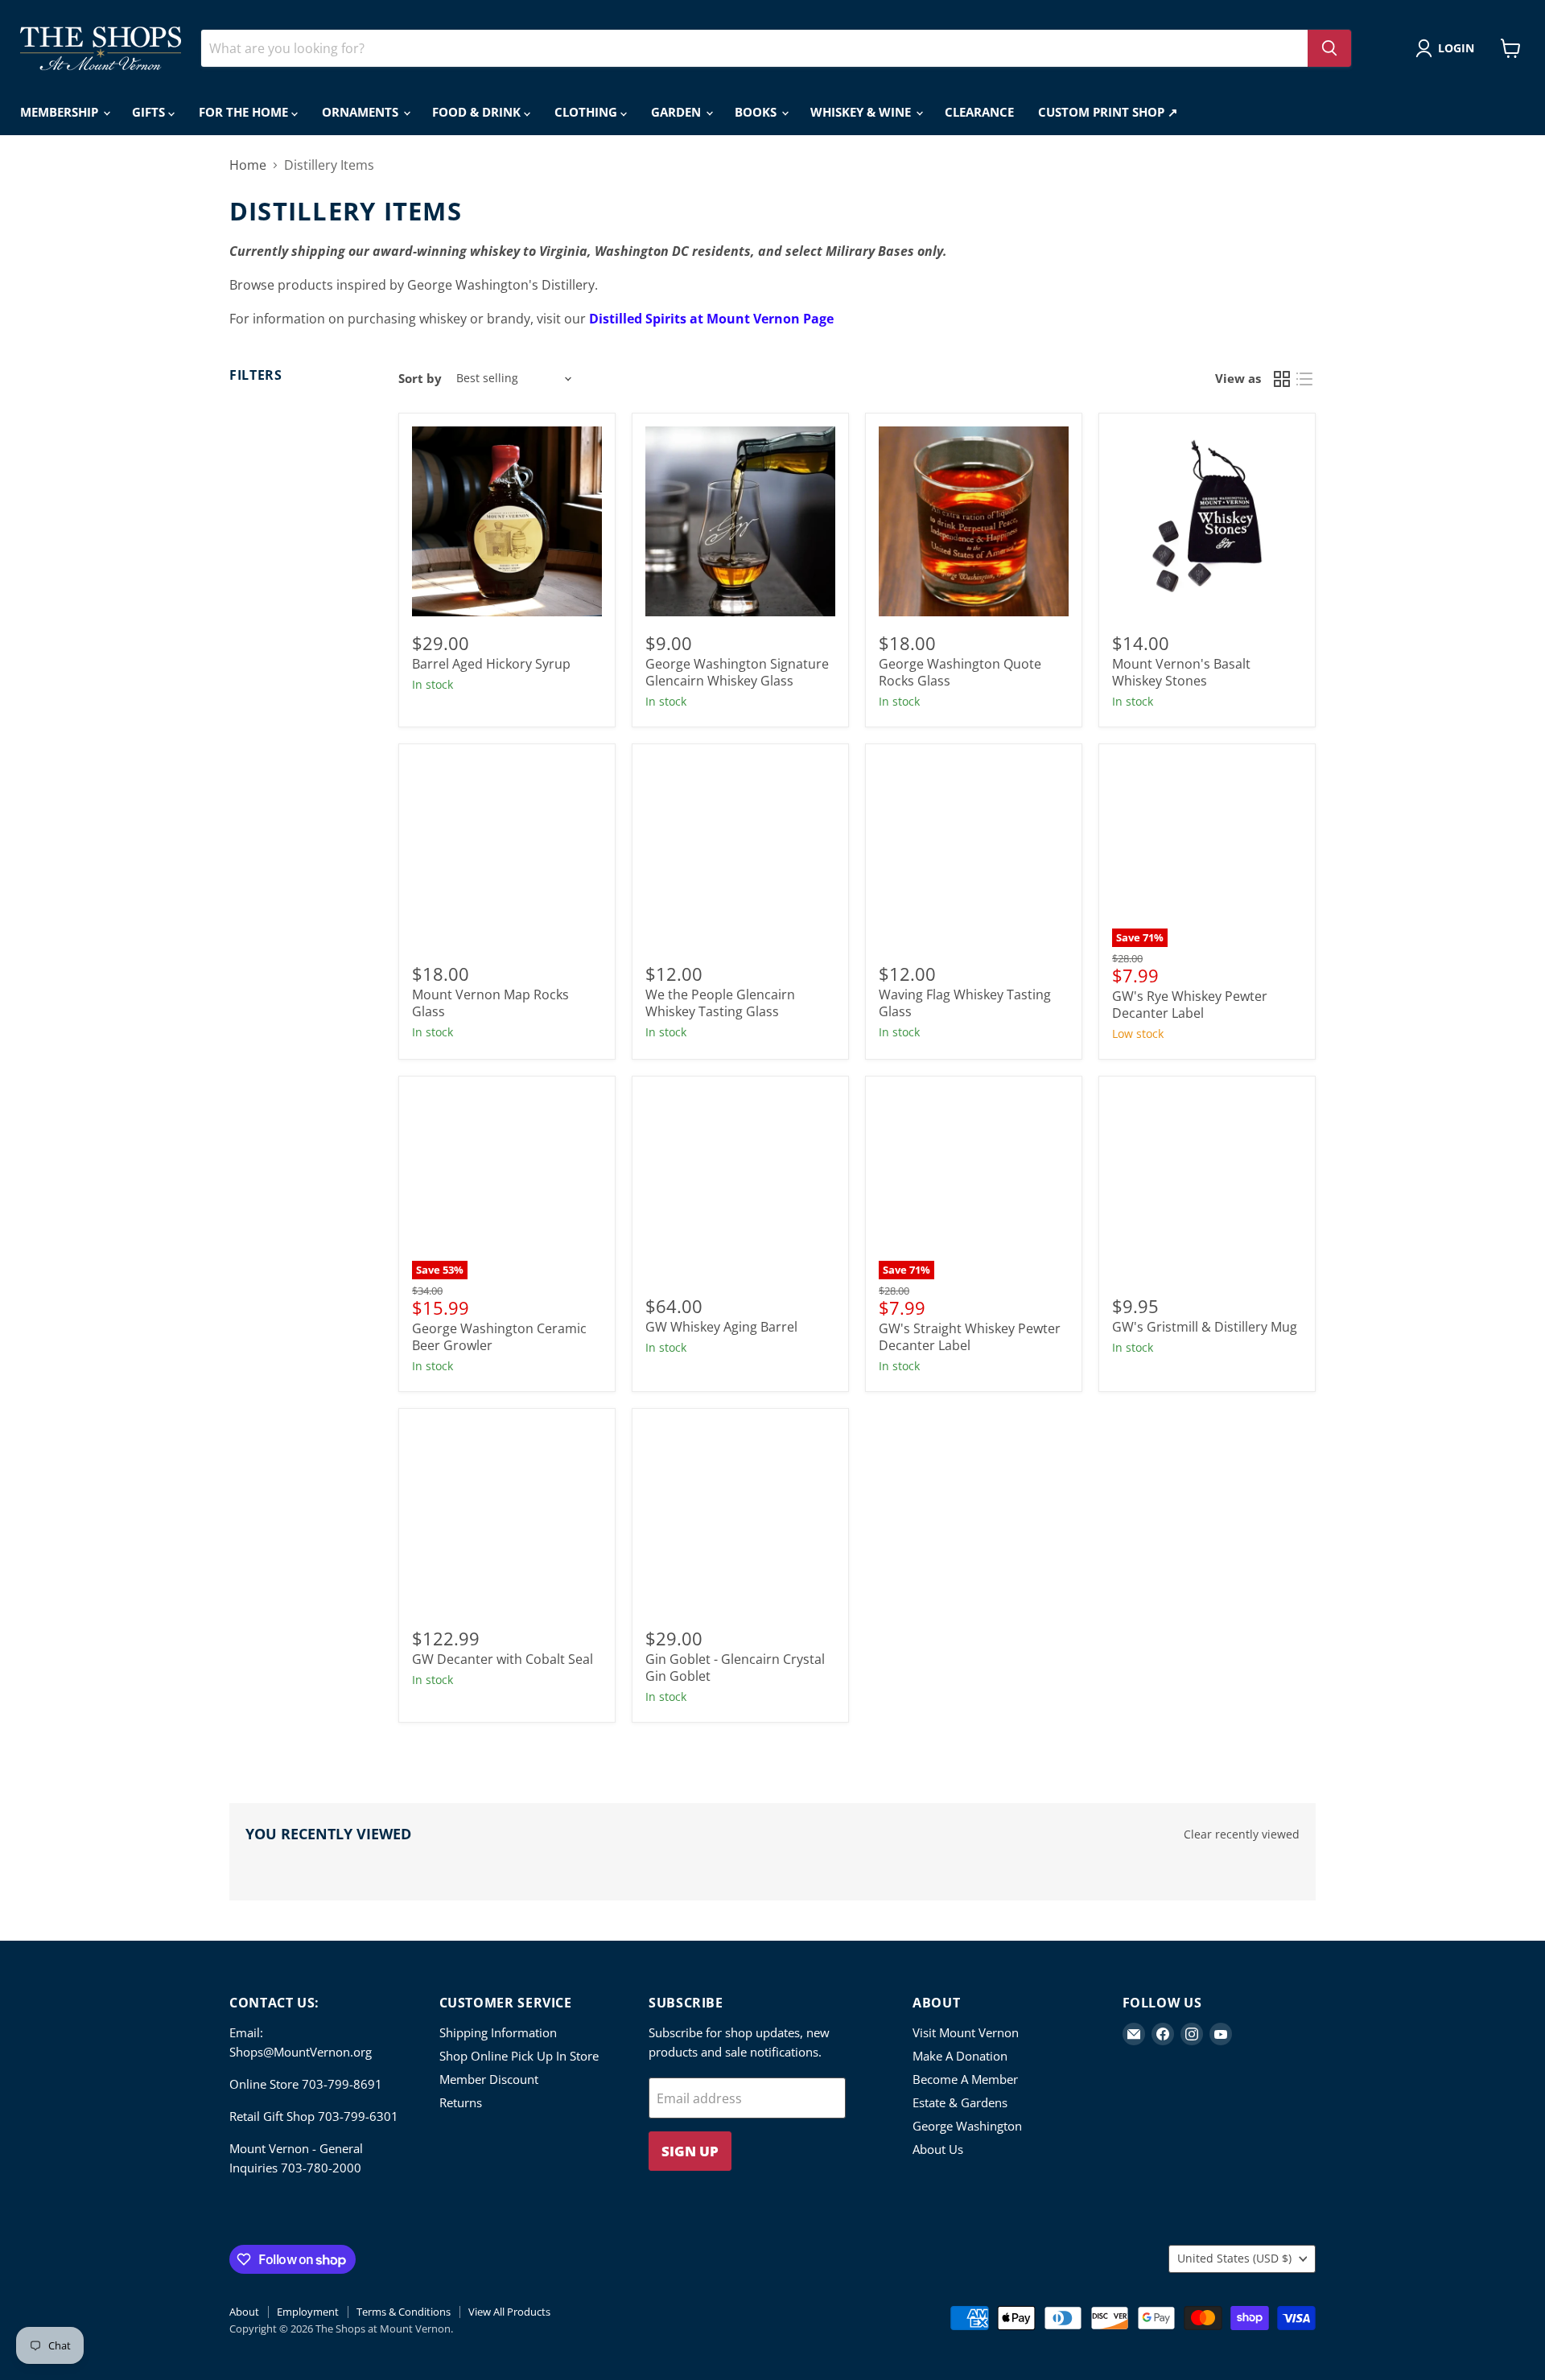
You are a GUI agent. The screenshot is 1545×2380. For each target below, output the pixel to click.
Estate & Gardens (960, 2102)
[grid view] (1282, 379)
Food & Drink (478, 112)
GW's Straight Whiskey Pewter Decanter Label (970, 1337)
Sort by (420, 379)
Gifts (150, 112)
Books (757, 112)
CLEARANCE (979, 112)
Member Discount (489, 2079)
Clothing (587, 112)
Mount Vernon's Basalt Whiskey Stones (1181, 672)
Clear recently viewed (1242, 1834)
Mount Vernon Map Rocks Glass (490, 1003)
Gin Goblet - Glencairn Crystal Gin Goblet (735, 1668)
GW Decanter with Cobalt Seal (503, 1659)
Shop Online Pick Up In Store (519, 2056)
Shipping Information (498, 2032)
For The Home (245, 112)
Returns (461, 2102)
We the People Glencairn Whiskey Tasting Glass (720, 1003)
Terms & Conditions (404, 2312)
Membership (61, 112)
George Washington (967, 2126)
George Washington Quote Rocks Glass (960, 672)
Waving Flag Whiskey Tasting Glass (965, 1003)
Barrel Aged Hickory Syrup (491, 664)
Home (248, 165)
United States (1234, 2258)
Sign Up (690, 2151)
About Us (938, 2149)
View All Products (509, 2312)
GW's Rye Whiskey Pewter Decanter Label (1190, 1005)
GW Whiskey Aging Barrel (721, 1327)
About (244, 2312)
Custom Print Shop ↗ (1108, 112)
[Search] (1329, 48)
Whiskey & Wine (862, 112)
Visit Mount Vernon (966, 2032)
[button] (1448, 48)
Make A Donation (960, 2056)
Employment (308, 2312)
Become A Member (965, 2079)
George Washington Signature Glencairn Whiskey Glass (737, 672)
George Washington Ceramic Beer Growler (499, 1337)
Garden (678, 112)
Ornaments (362, 112)
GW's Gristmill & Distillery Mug (1205, 1327)
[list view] (1304, 379)
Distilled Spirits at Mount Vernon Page (711, 319)
